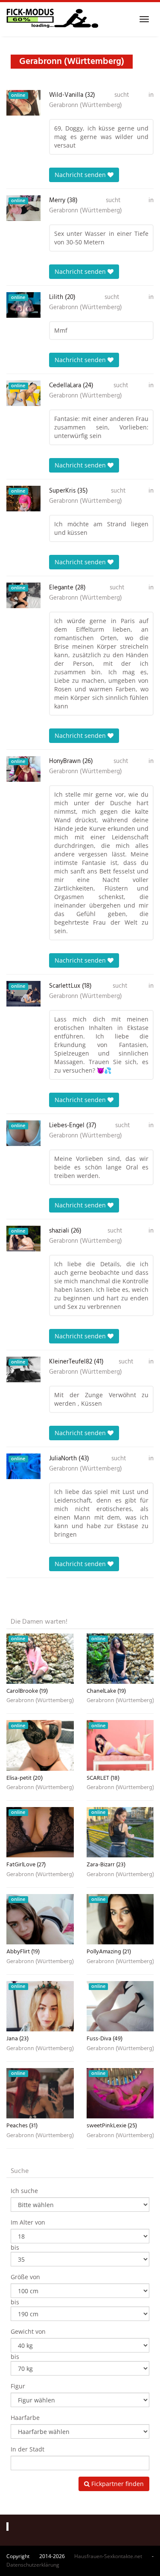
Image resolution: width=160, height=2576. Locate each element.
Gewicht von (28, 2331)
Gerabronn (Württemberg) (86, 105)
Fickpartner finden (117, 2484)
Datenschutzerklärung (33, 2565)
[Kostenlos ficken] (52, 19)
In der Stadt (28, 2449)
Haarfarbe (25, 2418)
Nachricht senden (81, 175)
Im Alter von (28, 2222)
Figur (18, 2386)
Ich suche (24, 2191)
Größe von (25, 2277)
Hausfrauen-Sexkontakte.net (108, 2556)
